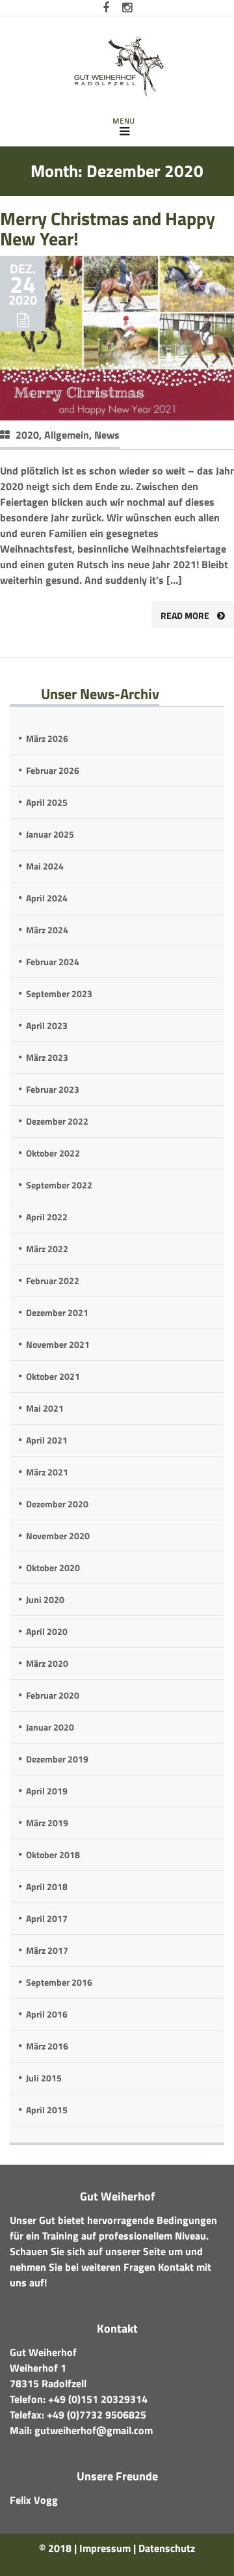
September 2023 (59, 993)
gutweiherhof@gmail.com (94, 2430)
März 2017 (47, 1950)
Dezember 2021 (57, 1312)
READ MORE (185, 615)
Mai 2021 (45, 1408)
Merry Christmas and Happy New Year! (108, 228)
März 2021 (47, 1472)
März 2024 (47, 930)
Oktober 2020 (53, 1568)
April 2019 (47, 1791)
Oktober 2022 (53, 1153)
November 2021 (58, 1344)
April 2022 (47, 1217)
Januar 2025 (50, 834)
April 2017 (47, 1918)
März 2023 (47, 1057)
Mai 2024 (45, 866)
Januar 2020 (50, 1727)
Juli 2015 (44, 2078)
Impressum (105, 2548)
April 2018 (47, 1886)
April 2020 (47, 1631)
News (107, 435)
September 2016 (59, 1982)
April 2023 (47, 1025)
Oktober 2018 (53, 1855)
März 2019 (47, 1823)
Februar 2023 (53, 1089)
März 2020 (47, 1663)
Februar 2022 (53, 1281)
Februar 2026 (53, 770)
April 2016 (47, 2014)
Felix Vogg (34, 2500)
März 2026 (47, 738)
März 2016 (47, 2046)
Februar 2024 (53, 962)
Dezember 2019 (57, 1759)
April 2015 (47, 2110)
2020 (27, 435)
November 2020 (58, 1536)
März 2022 (47, 1249)
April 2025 (47, 802)
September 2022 (59, 1185)
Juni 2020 (45, 1599)
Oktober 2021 (53, 1376)
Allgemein (67, 435)
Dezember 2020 (57, 1504)
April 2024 (47, 898)
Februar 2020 (53, 1695)
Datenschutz (167, 2548)
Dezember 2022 (57, 1121)
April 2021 (47, 1440)
